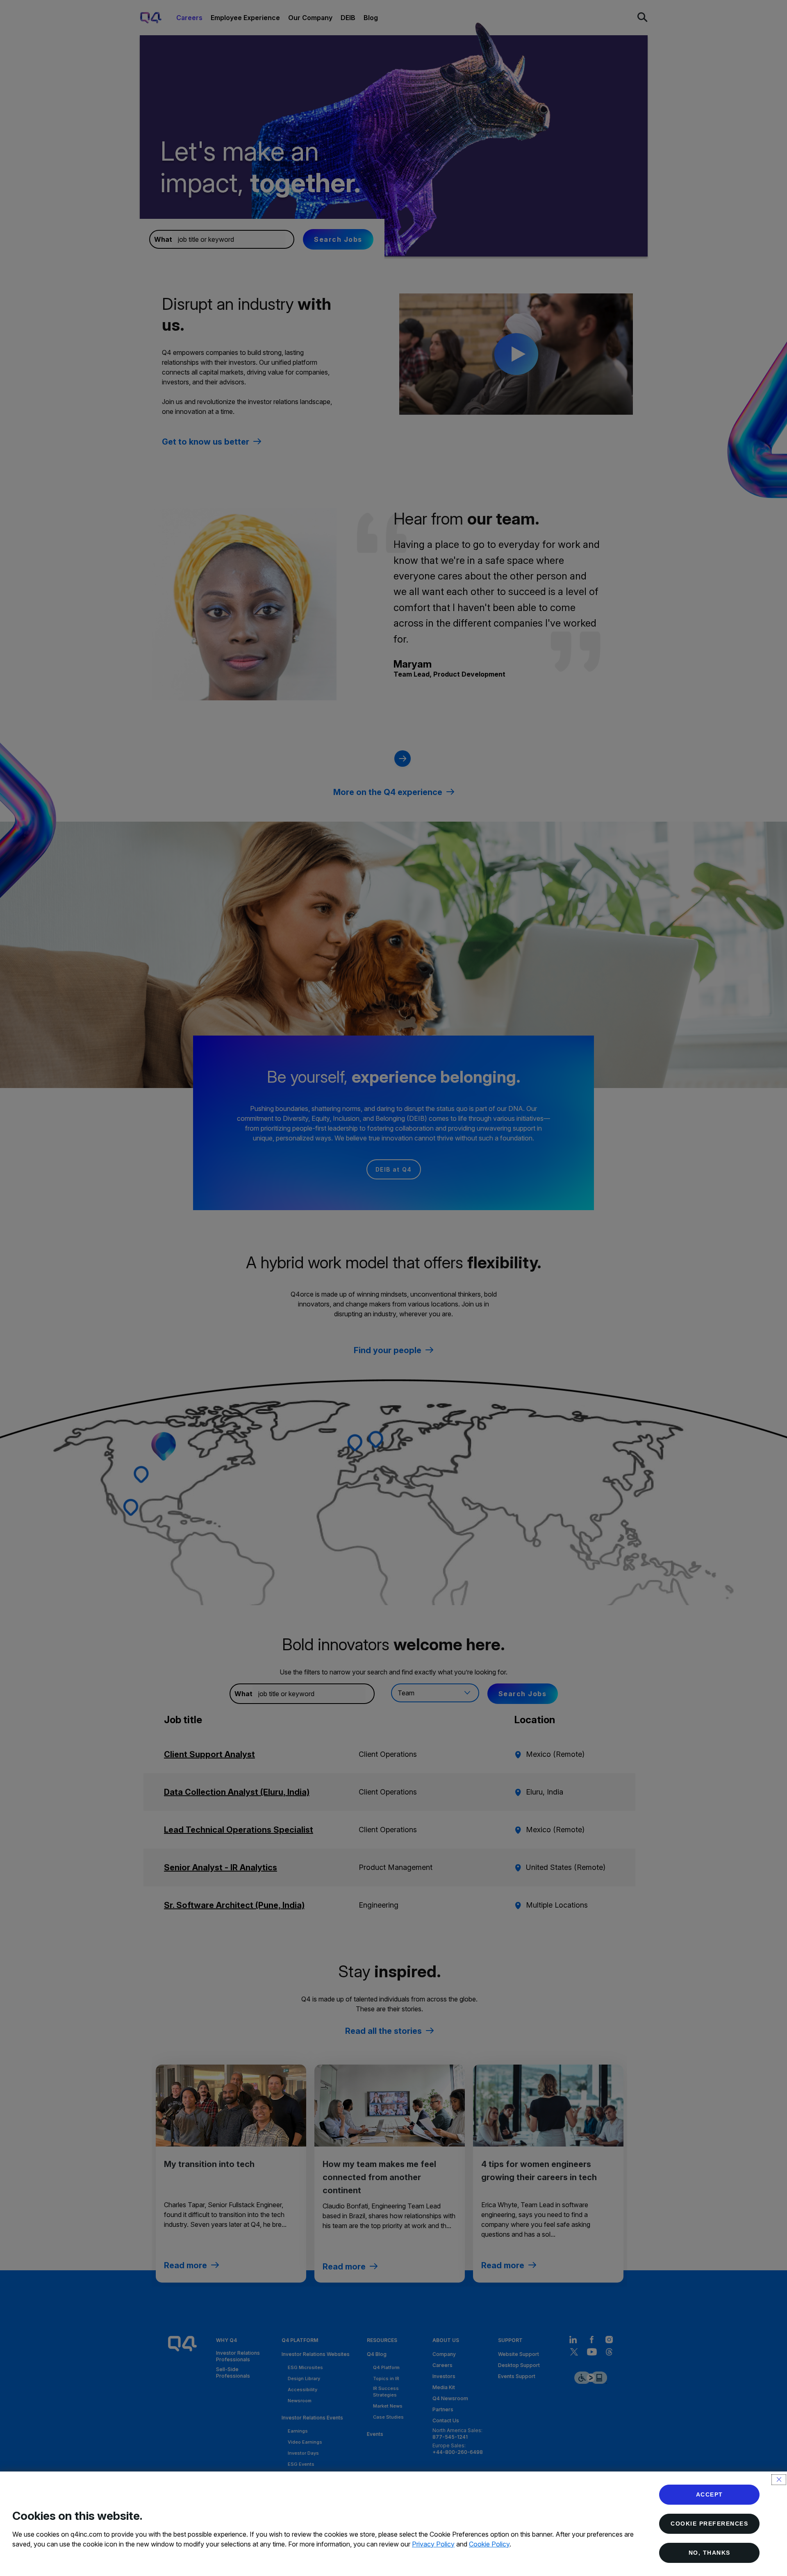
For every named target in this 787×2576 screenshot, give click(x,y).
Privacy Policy (433, 2544)
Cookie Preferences (709, 2524)
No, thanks (710, 2553)
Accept (710, 2494)
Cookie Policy (489, 2544)
